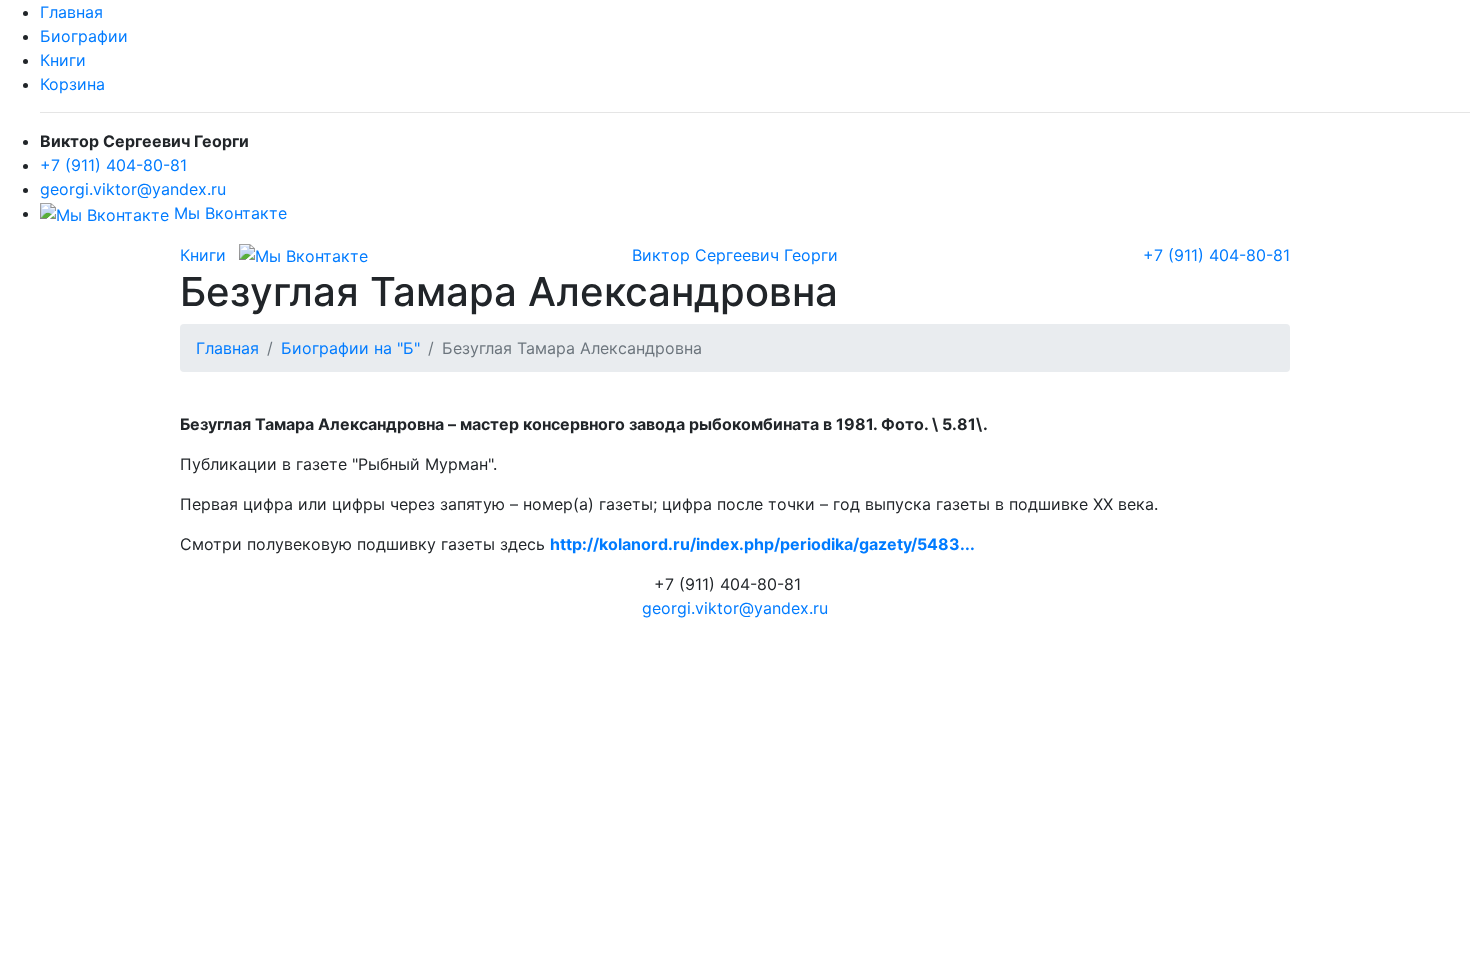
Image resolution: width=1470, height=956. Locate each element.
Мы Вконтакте (228, 213)
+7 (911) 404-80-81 (113, 165)
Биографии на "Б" (350, 348)
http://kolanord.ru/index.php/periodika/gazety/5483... (762, 544)
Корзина (72, 84)
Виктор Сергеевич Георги (735, 255)
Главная (71, 12)
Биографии (84, 36)
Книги (63, 60)
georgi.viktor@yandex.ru (133, 189)
